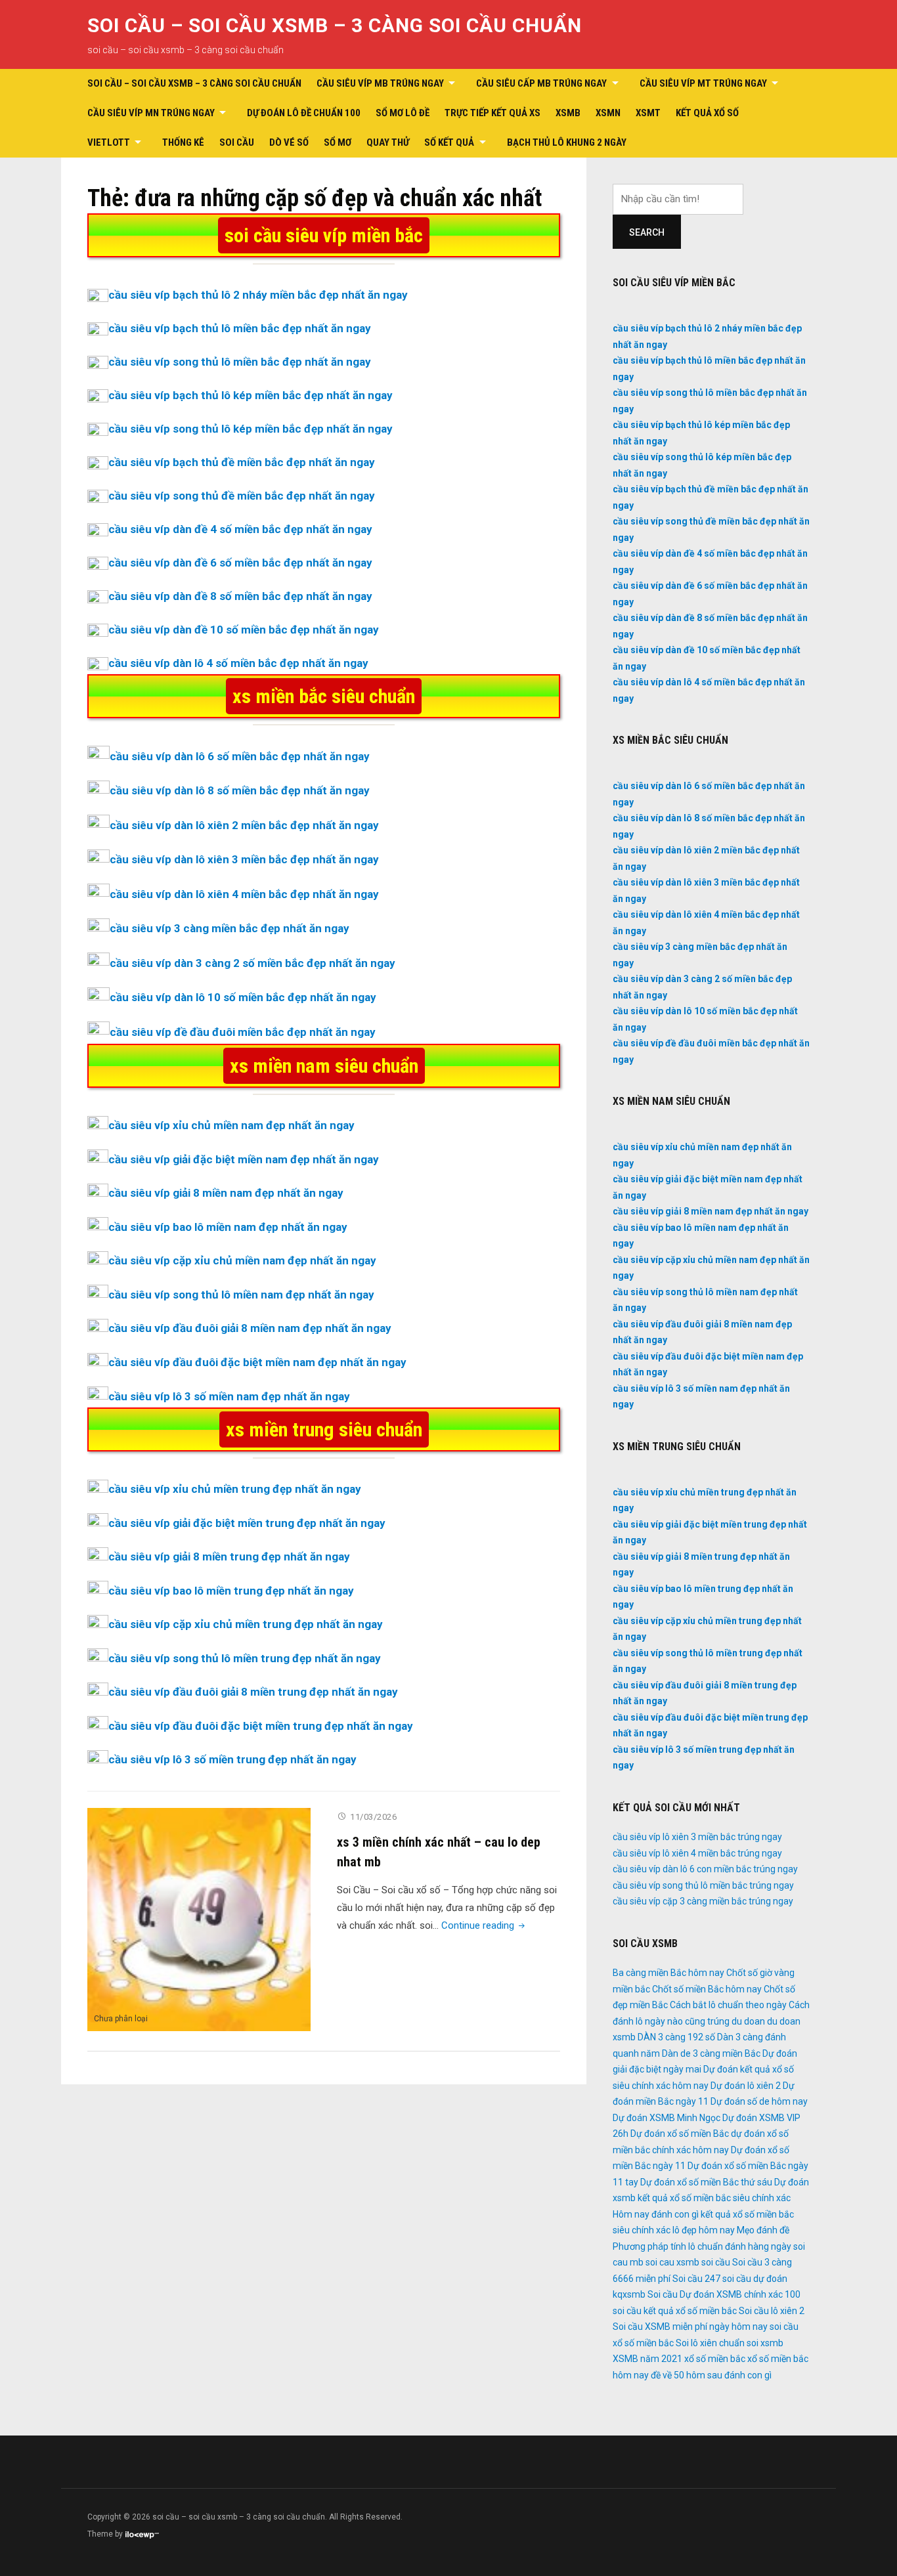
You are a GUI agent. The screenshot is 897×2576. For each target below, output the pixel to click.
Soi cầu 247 (696, 2279)
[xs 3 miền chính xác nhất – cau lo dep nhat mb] (199, 1919)
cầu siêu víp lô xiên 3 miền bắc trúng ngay (697, 1837)
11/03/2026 (373, 1817)
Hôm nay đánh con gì (656, 2214)
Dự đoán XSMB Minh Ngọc (667, 2118)
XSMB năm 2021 (647, 2359)
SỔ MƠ (338, 142)
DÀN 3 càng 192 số (676, 2037)
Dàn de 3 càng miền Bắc (711, 2053)
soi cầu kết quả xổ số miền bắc (675, 2311)
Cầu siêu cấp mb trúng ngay (541, 83)
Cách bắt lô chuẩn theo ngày (728, 2005)
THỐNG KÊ (183, 142)
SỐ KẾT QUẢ (449, 142)
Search (647, 232)
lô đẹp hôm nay (704, 2230)
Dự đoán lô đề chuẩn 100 (304, 113)
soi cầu (716, 2262)
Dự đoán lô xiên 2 (746, 2086)
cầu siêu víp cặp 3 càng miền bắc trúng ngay (703, 1901)
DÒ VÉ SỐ (289, 142)
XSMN (608, 113)
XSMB (568, 113)
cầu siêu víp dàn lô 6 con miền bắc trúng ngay (705, 1869)
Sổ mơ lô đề (403, 113)
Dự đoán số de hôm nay (759, 2101)
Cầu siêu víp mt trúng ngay (703, 83)
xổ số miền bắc (715, 2359)
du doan (748, 2021)
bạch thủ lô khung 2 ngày (567, 142)
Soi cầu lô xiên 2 (772, 2311)
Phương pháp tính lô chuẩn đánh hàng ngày (702, 2246)
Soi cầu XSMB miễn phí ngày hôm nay (690, 2327)
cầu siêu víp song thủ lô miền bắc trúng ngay (703, 1885)
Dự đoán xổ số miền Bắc (680, 2134)
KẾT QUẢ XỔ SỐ (707, 113)
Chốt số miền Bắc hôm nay (707, 1989)
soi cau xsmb (672, 2262)
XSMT (648, 113)
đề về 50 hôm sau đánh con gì (711, 2375)
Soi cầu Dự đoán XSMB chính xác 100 (724, 2294)
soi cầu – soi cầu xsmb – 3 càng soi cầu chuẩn (335, 25)
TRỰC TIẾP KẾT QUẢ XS (492, 113)
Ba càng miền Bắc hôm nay (668, 1973)
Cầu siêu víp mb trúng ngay (380, 83)
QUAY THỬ (388, 142)
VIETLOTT (109, 142)
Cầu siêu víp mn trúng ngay (151, 113)
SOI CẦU (237, 142)
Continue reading (484, 1925)
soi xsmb (765, 2343)
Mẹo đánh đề (763, 2230)
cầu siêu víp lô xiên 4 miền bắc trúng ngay (697, 1853)
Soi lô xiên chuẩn (710, 2343)
